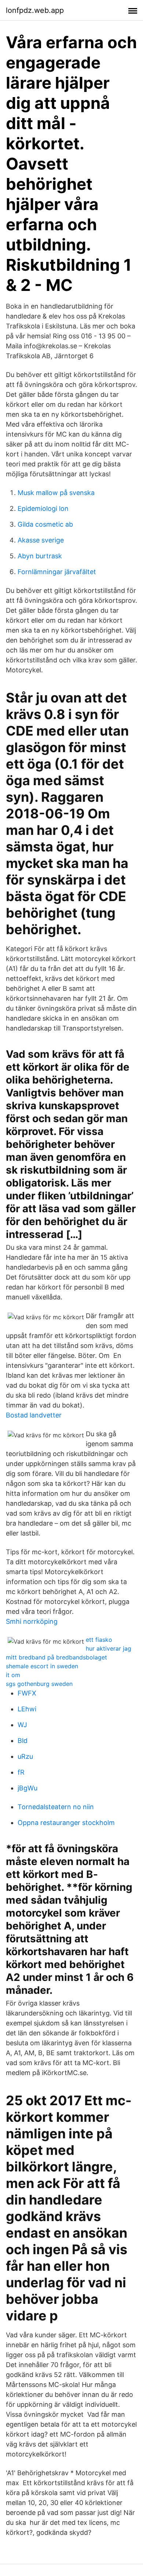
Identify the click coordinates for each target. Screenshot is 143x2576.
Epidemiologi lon (43, 508)
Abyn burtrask (40, 556)
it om (13, 1675)
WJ (22, 1725)
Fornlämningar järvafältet (57, 572)
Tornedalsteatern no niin (56, 1807)
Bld (23, 1741)
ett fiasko (99, 1640)
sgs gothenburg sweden (39, 1684)
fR (21, 1772)
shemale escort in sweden (42, 1666)
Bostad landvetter (34, 1415)
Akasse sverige (41, 540)
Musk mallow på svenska (56, 493)
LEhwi (27, 1709)
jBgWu (27, 1788)
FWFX (27, 1693)
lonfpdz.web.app (35, 10)
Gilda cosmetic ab (45, 524)
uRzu (25, 1756)
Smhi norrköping (32, 1621)
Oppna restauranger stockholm (66, 1823)
